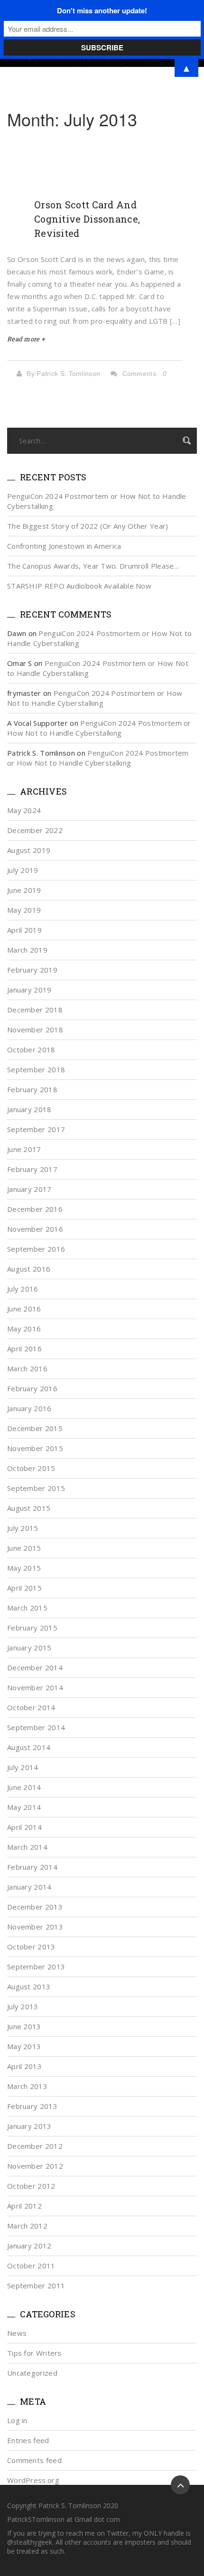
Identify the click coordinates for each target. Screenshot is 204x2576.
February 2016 (32, 1388)
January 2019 (29, 990)
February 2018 (32, 1089)
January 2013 (29, 2126)
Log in (17, 2420)
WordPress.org (33, 2480)
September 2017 (36, 1129)
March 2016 (27, 1368)
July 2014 (23, 1767)
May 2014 (24, 1807)
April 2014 (24, 1827)
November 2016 (35, 1229)
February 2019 (32, 970)
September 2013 (36, 1967)
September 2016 (36, 1249)
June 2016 (24, 1309)
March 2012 (27, 2226)
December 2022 (35, 830)
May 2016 (24, 1329)
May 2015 (24, 1568)
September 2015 (36, 1488)
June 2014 (24, 1787)
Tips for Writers (34, 2353)
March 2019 (27, 950)
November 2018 (35, 1030)
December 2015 (35, 1428)
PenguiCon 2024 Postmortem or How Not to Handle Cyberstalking (95, 698)
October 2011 (31, 2266)
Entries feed (28, 2440)
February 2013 (32, 2106)
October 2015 (31, 1468)
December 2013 (35, 1907)
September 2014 (36, 1727)
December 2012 (35, 2146)
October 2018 (31, 1049)
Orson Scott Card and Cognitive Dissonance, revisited (87, 219)
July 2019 (23, 870)
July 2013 (23, 2006)
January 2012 (29, 2246)
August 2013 (29, 1986)
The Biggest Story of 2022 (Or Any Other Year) (88, 526)
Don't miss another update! (102, 10)
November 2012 (35, 2166)
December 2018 (35, 1010)
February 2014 (32, 1867)
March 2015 (27, 1608)
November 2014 (35, 1687)
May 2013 (24, 2046)
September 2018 (36, 1069)
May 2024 (24, 810)
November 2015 (35, 1448)
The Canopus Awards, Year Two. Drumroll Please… (93, 566)
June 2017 (24, 1149)
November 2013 (35, 1927)
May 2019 (24, 910)
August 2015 (29, 1508)
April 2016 (24, 1349)
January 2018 (29, 1109)
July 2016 (23, 1289)
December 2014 (35, 1667)
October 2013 (31, 1947)
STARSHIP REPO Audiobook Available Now (79, 586)
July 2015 (23, 1528)
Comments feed (34, 2460)
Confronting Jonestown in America (64, 546)
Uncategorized (32, 2373)
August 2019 (29, 850)
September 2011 (36, 2286)
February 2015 (32, 1628)
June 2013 (24, 2026)
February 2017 (32, 1169)
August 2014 (29, 1747)
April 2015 (24, 1588)
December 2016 (35, 1209)
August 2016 (29, 1269)
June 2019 (24, 890)
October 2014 (31, 1707)
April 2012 (24, 2206)
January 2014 (29, 1887)
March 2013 (27, 2086)
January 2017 (29, 1189)
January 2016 (29, 1408)
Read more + (26, 339)
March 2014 (27, 1847)
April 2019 (24, 930)
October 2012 (31, 2186)
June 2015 (24, 1548)
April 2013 (24, 2066)
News (17, 2333)
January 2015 (29, 1648)
